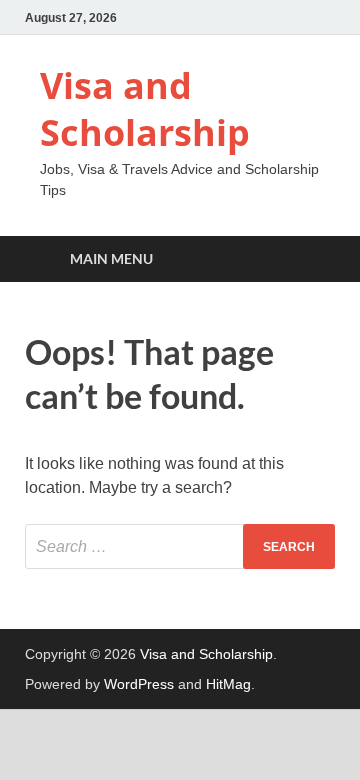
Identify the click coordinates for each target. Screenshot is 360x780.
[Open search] (310, 259)
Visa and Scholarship (145, 109)
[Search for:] (180, 546)
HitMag (228, 684)
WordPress (139, 684)
